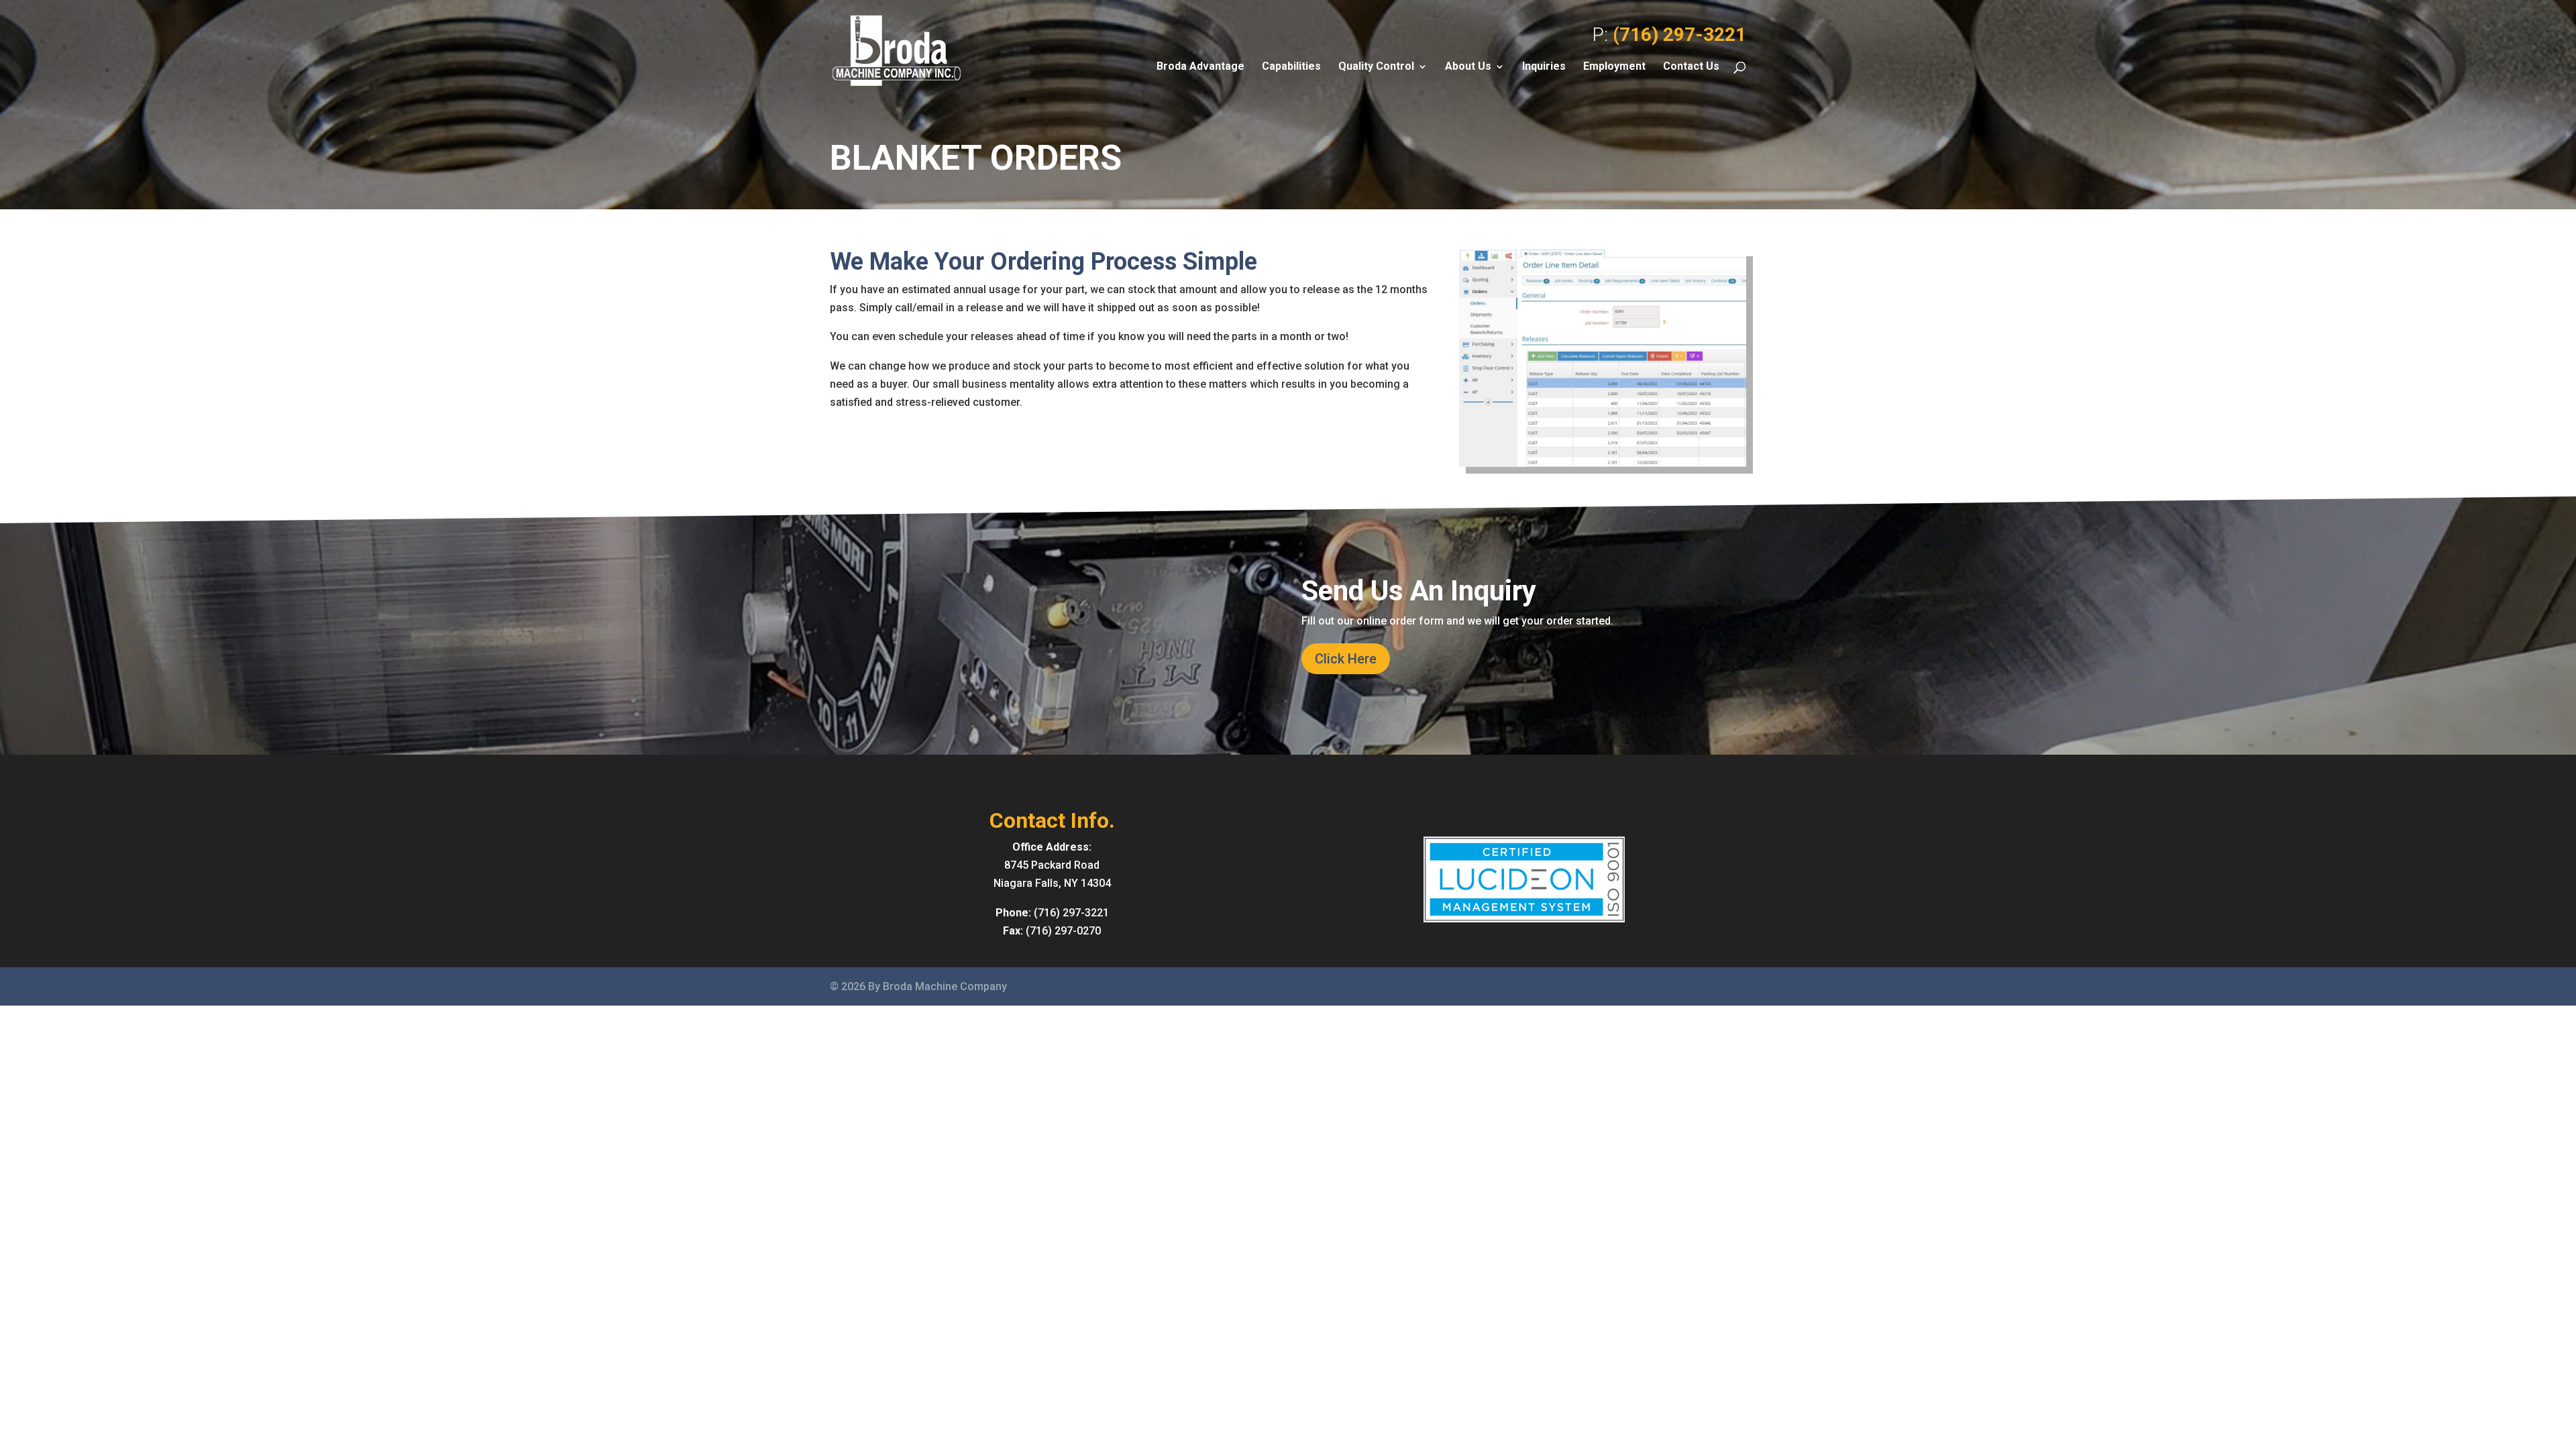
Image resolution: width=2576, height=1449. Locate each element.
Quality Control (1376, 67)
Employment (1614, 67)
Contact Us (1691, 67)
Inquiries (1544, 67)
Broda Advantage (1200, 67)
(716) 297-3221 (1679, 35)
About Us (1468, 67)
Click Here (1346, 659)
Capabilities (1291, 67)
